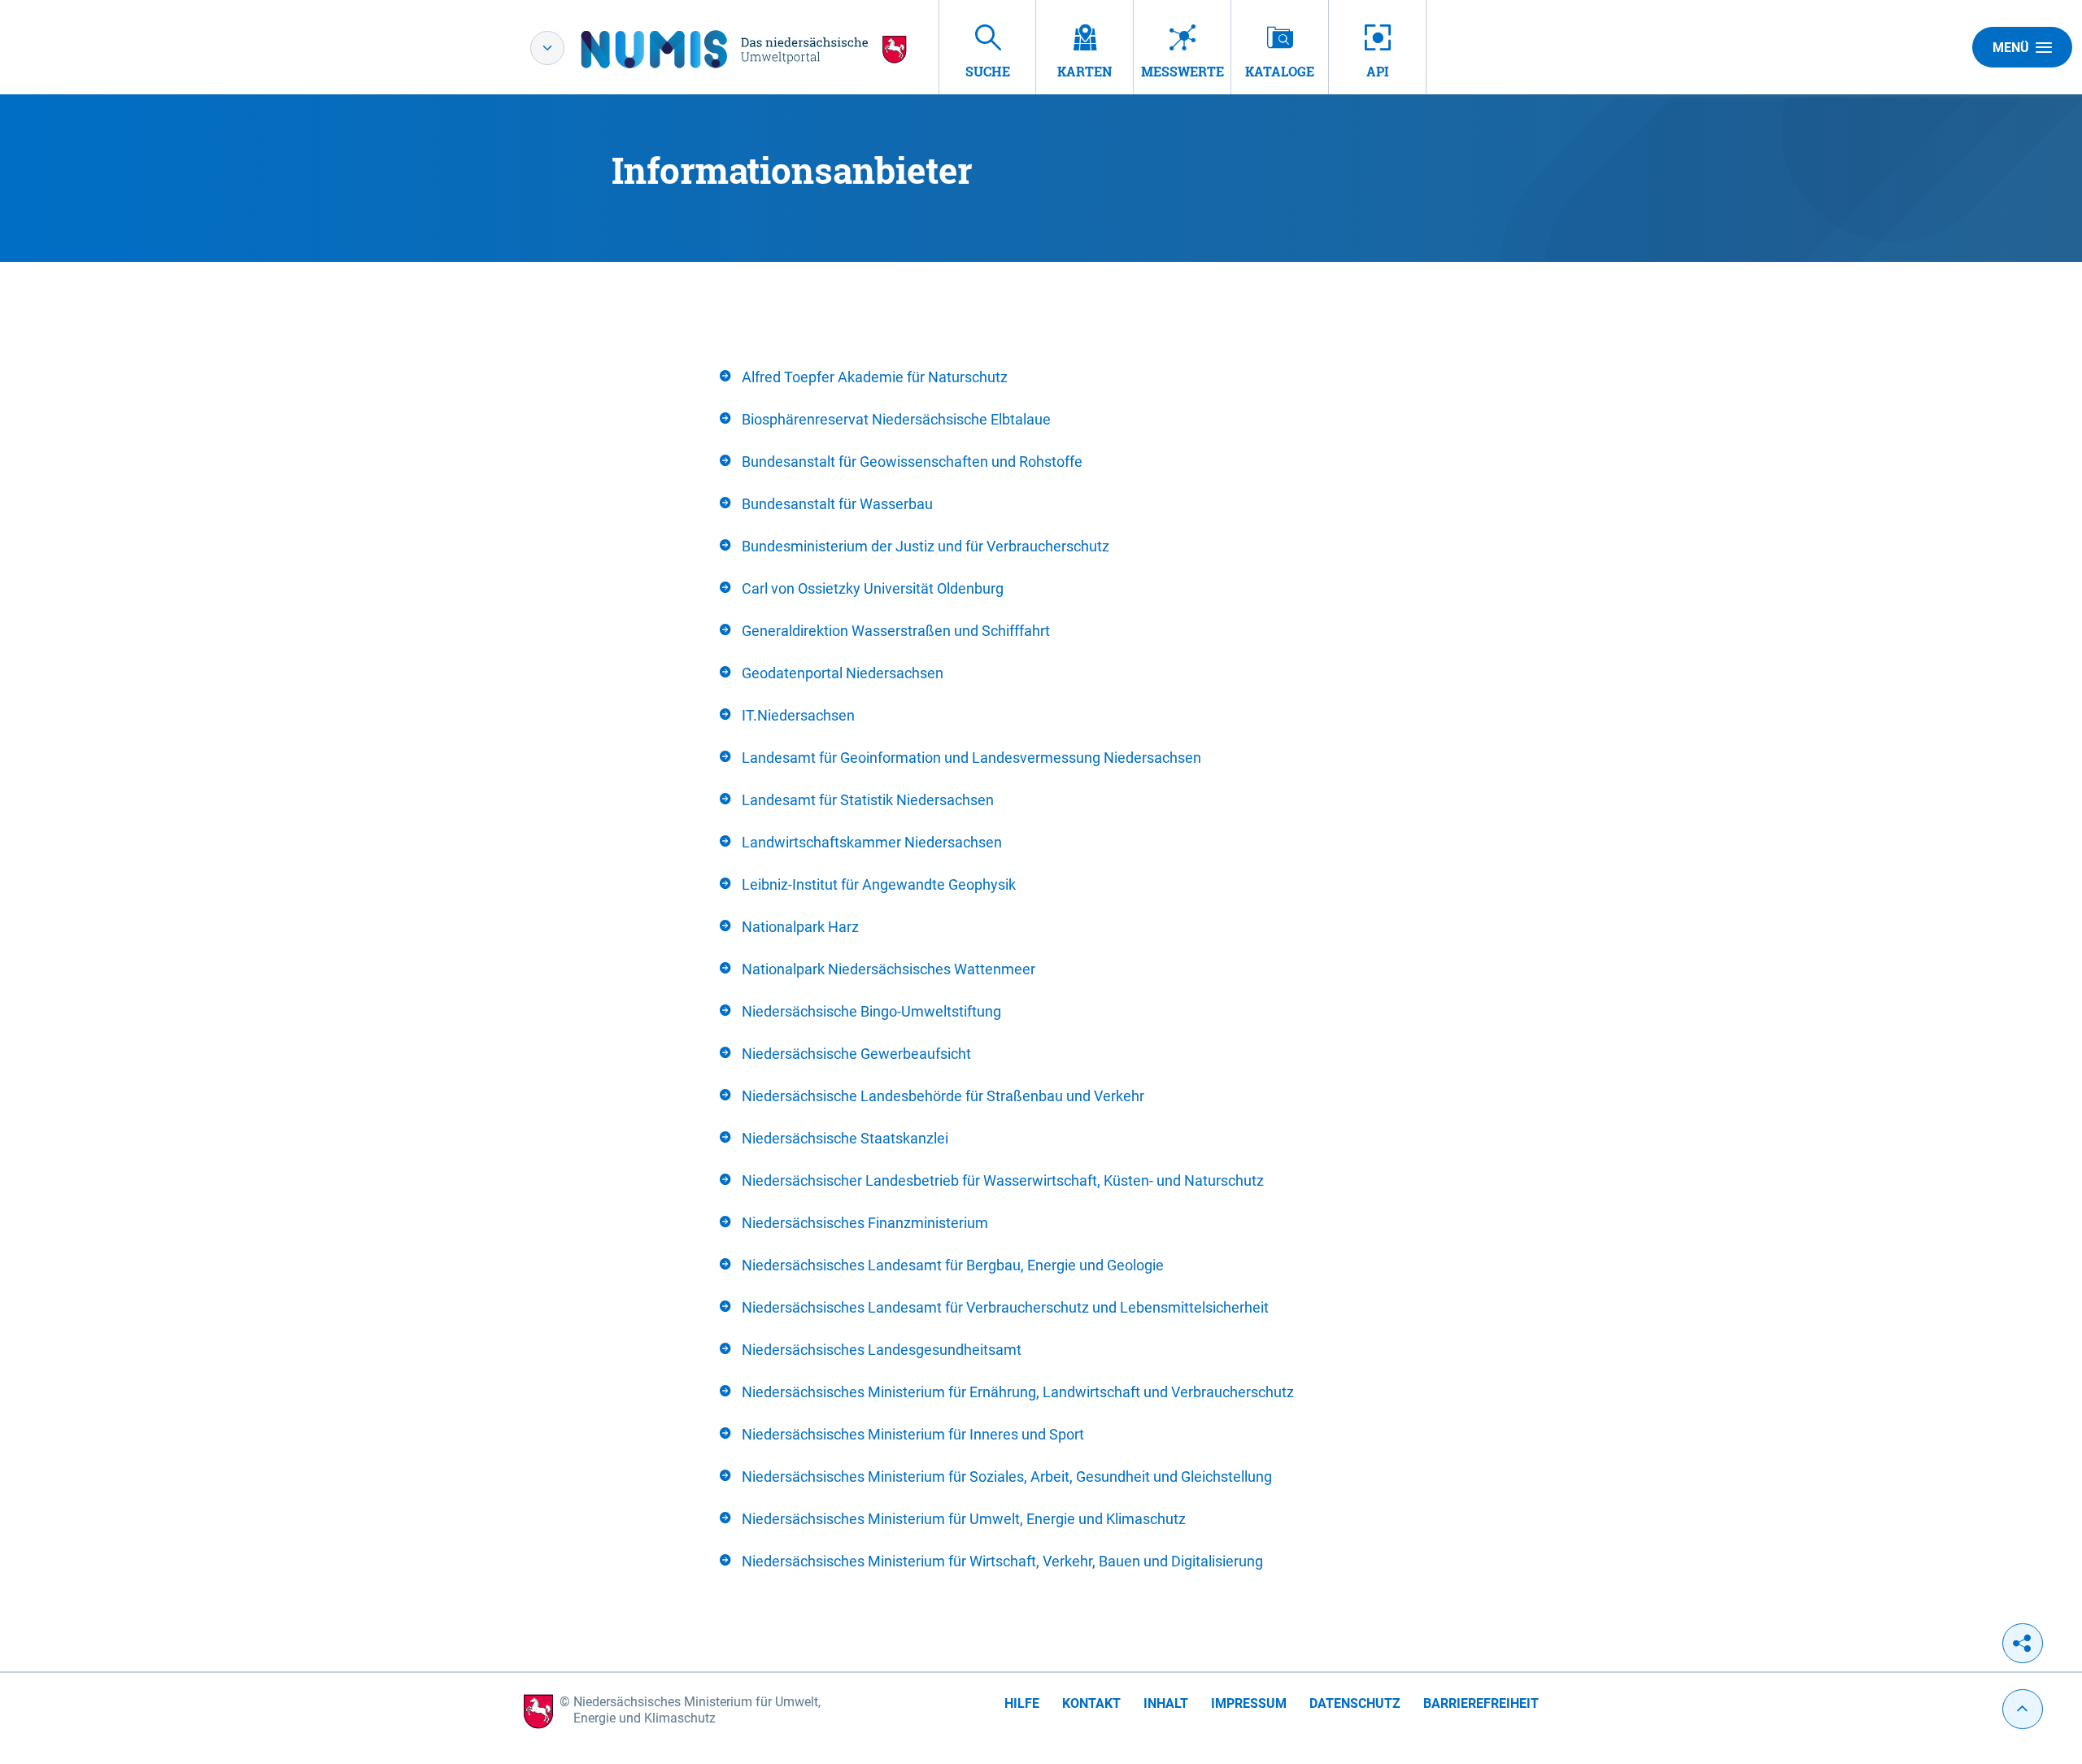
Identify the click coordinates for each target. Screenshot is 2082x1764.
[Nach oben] (2023, 1709)
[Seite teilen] (2023, 1643)
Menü (2011, 48)
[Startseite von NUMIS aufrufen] (744, 49)
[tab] (1041, 377)
